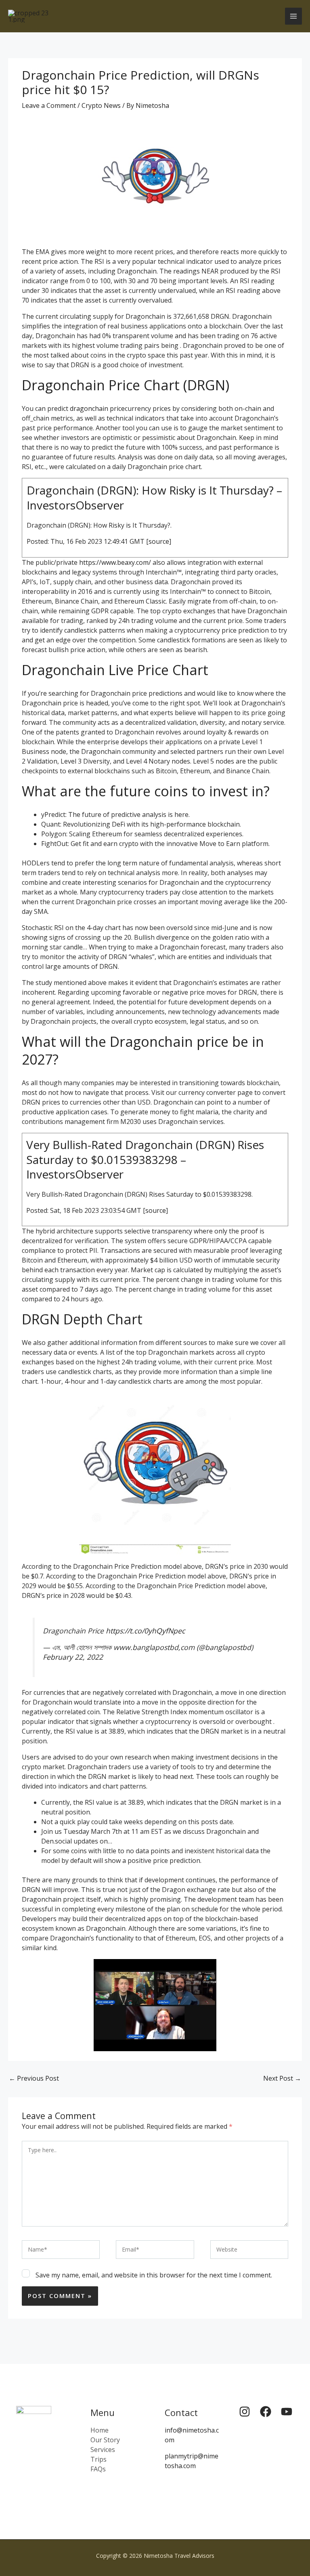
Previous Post (34, 2078)
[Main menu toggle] (293, 16)
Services (103, 2450)
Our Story (105, 2440)
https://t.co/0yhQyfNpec (145, 1631)
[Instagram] (245, 2412)
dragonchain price (97, 408)
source (159, 541)
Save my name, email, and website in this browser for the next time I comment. (154, 2275)
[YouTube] (287, 2412)
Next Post (282, 2078)
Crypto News (101, 105)
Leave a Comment (49, 105)
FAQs (98, 2469)
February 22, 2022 (73, 1657)
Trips (98, 2459)
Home (99, 2430)
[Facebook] (266, 2412)
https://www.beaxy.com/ (115, 562)
